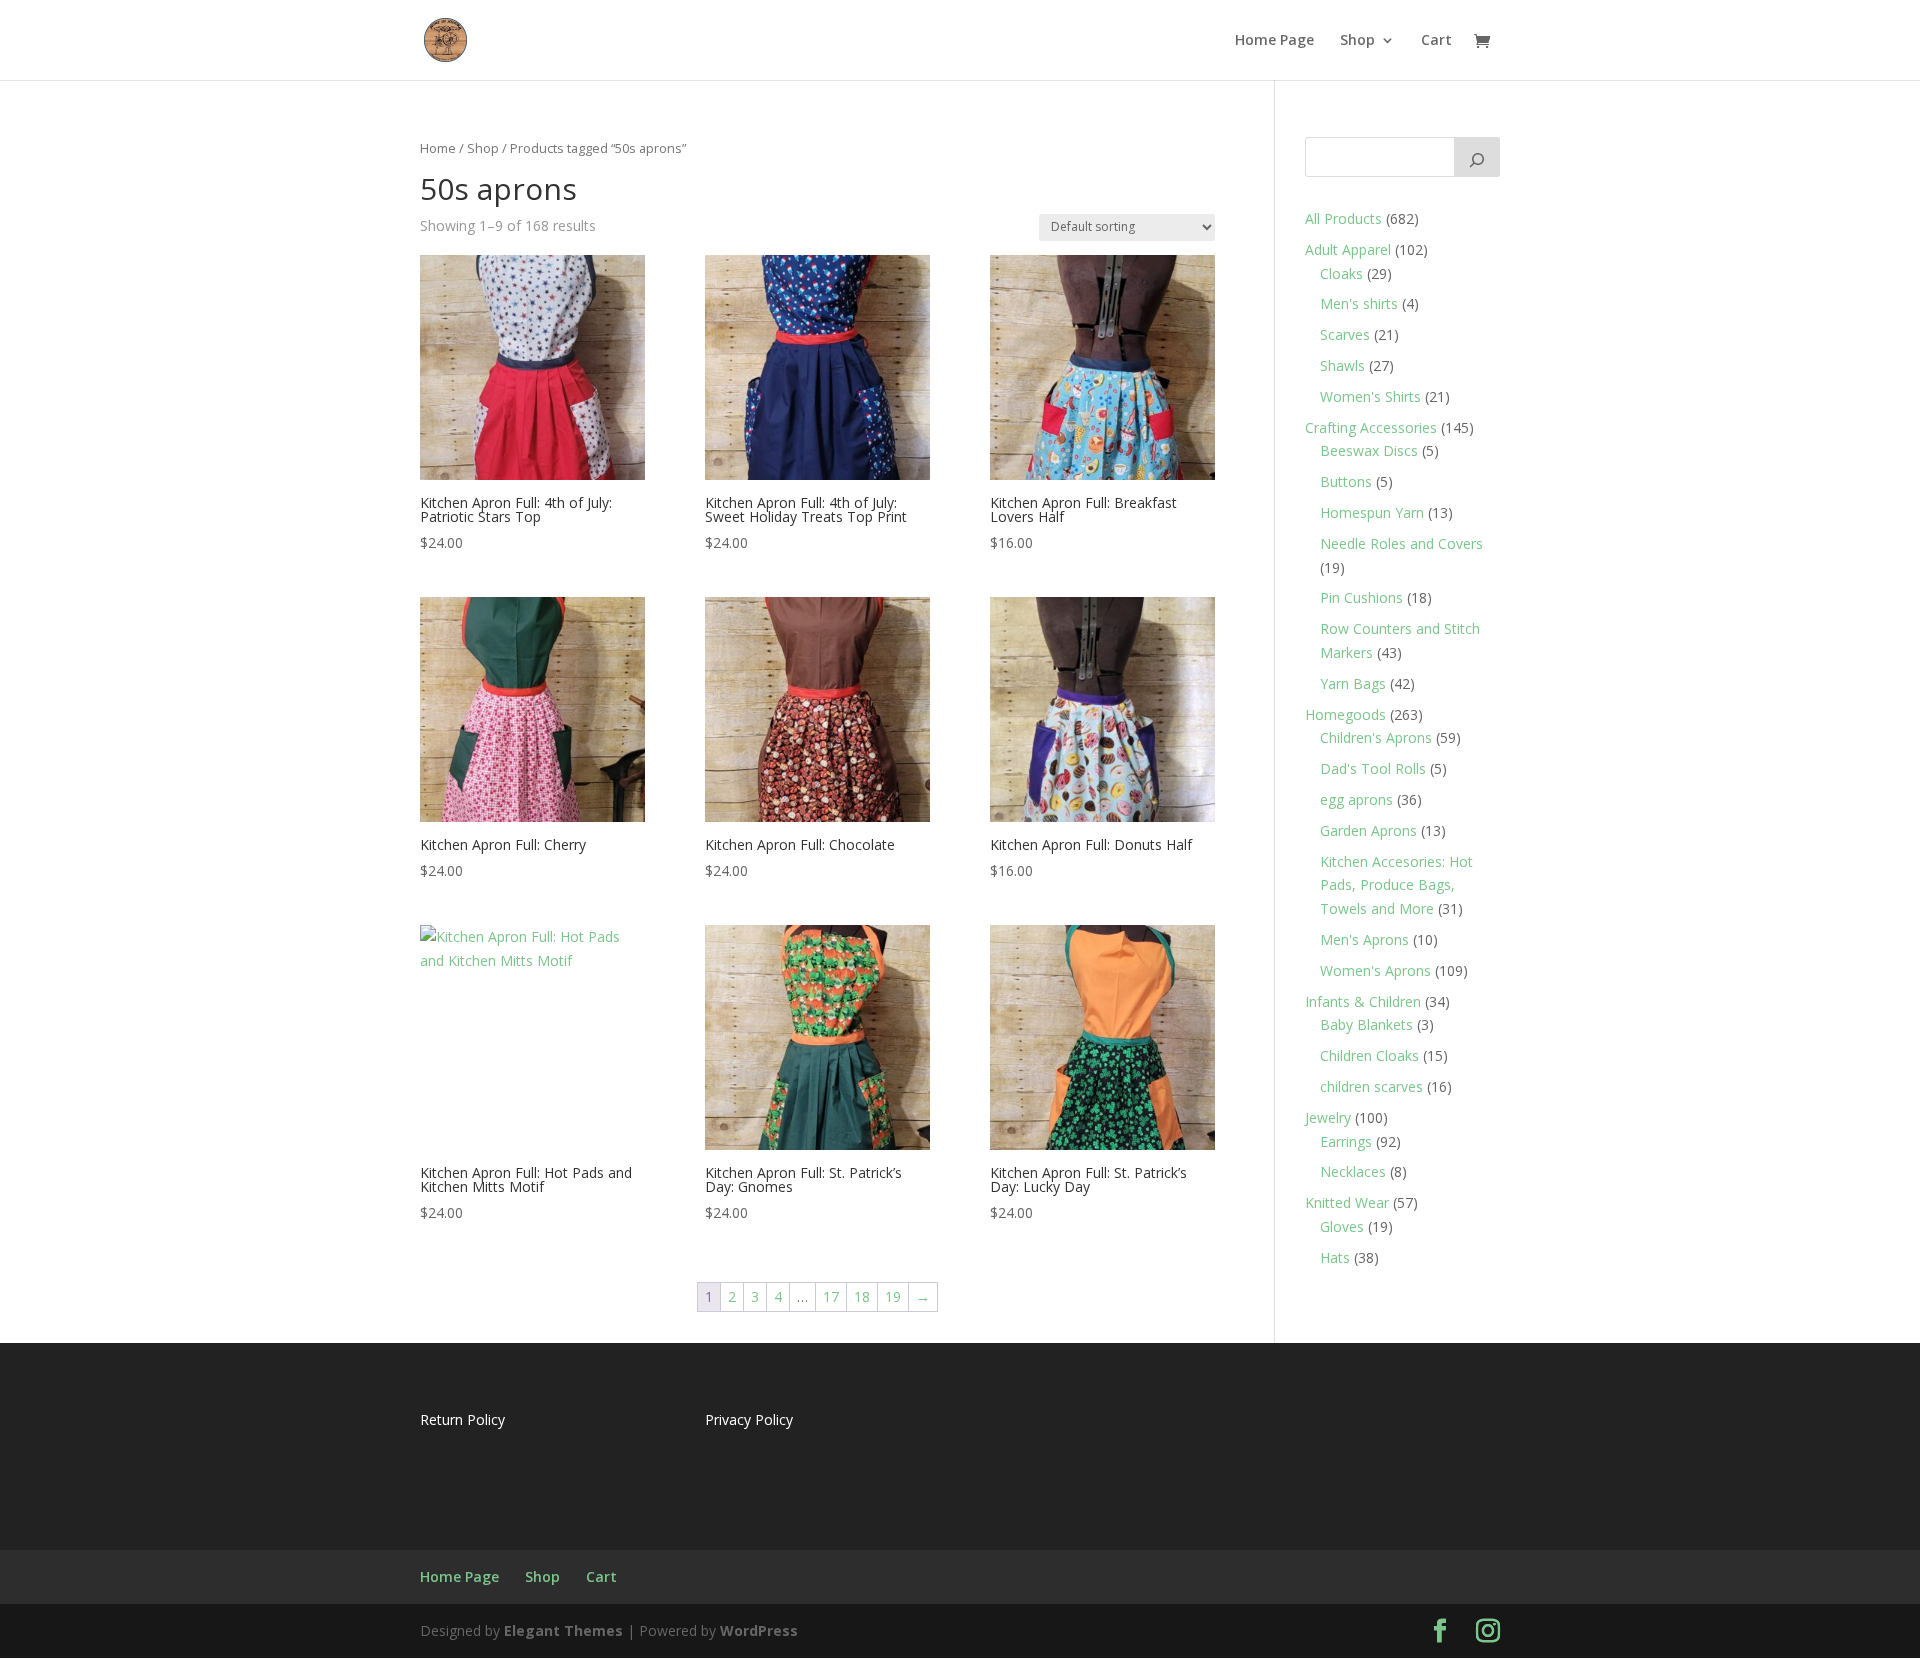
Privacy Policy (749, 1419)
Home (438, 148)
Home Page (1274, 41)
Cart (1436, 41)
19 (893, 1296)
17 (831, 1296)
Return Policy (462, 1419)
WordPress (759, 1630)
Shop (1357, 41)
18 (862, 1296)
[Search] (1477, 157)
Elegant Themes (563, 1630)
